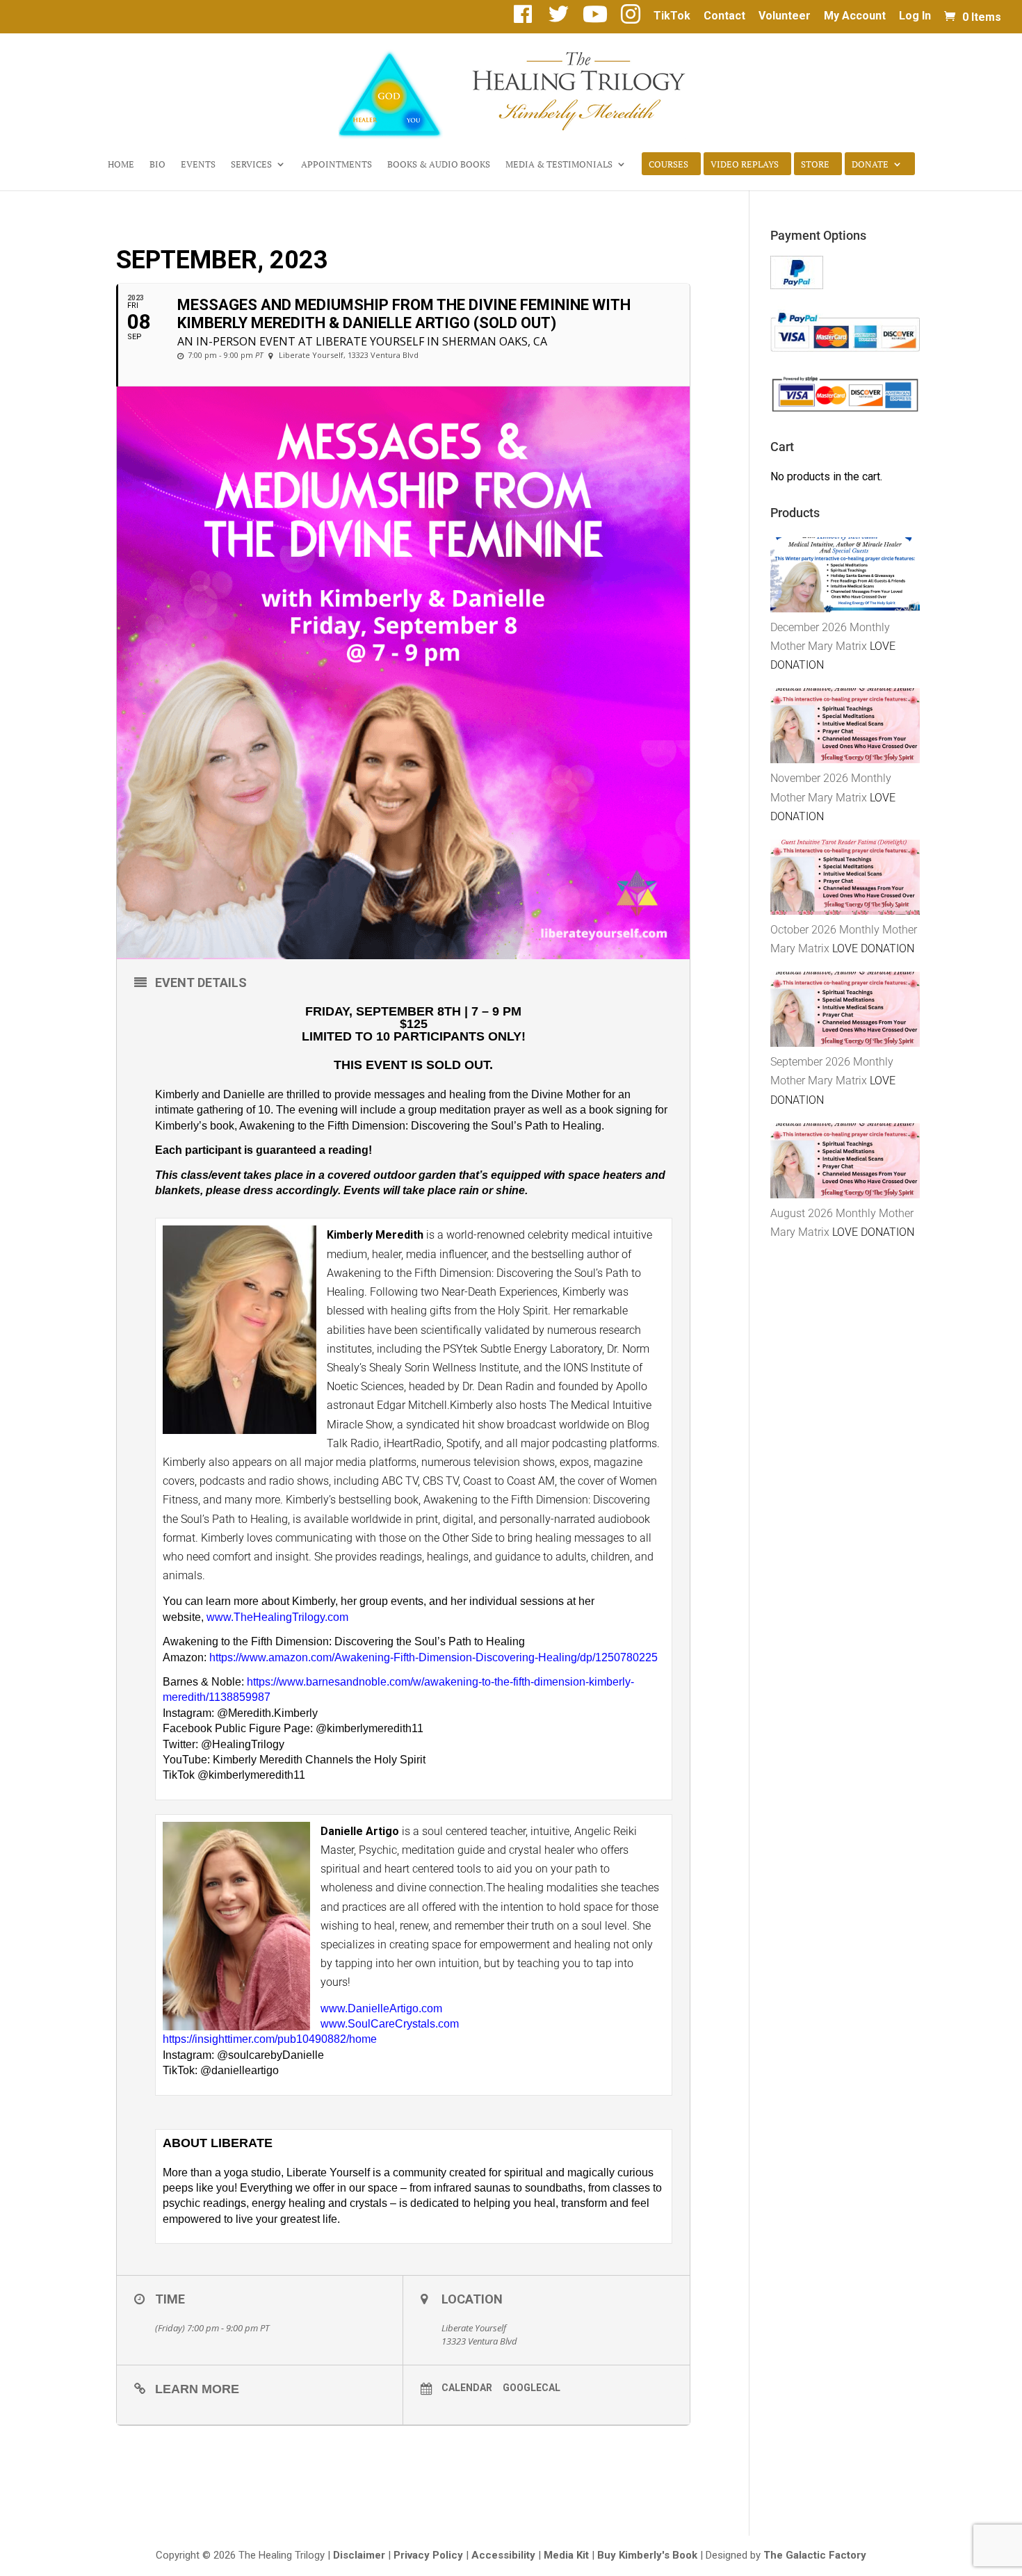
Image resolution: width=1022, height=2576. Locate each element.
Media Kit (566, 2555)
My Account (855, 16)
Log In (915, 16)
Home (121, 165)
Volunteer (785, 16)
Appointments (336, 165)
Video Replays (745, 165)
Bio (157, 165)
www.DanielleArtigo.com (381, 2008)
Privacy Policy (428, 2555)
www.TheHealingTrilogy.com (277, 1617)
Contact (724, 16)
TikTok (672, 16)
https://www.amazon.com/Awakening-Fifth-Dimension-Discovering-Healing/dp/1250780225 (433, 1657)
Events (198, 165)
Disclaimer (359, 2555)
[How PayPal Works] (797, 285)
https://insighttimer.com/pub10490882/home (270, 2039)
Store (815, 165)
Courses (668, 165)
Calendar (467, 2388)
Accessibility (503, 2555)
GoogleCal (532, 2388)
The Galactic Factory (815, 2555)
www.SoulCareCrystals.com (390, 2024)
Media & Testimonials (559, 165)
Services (251, 165)
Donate (870, 165)
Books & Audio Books (439, 165)
